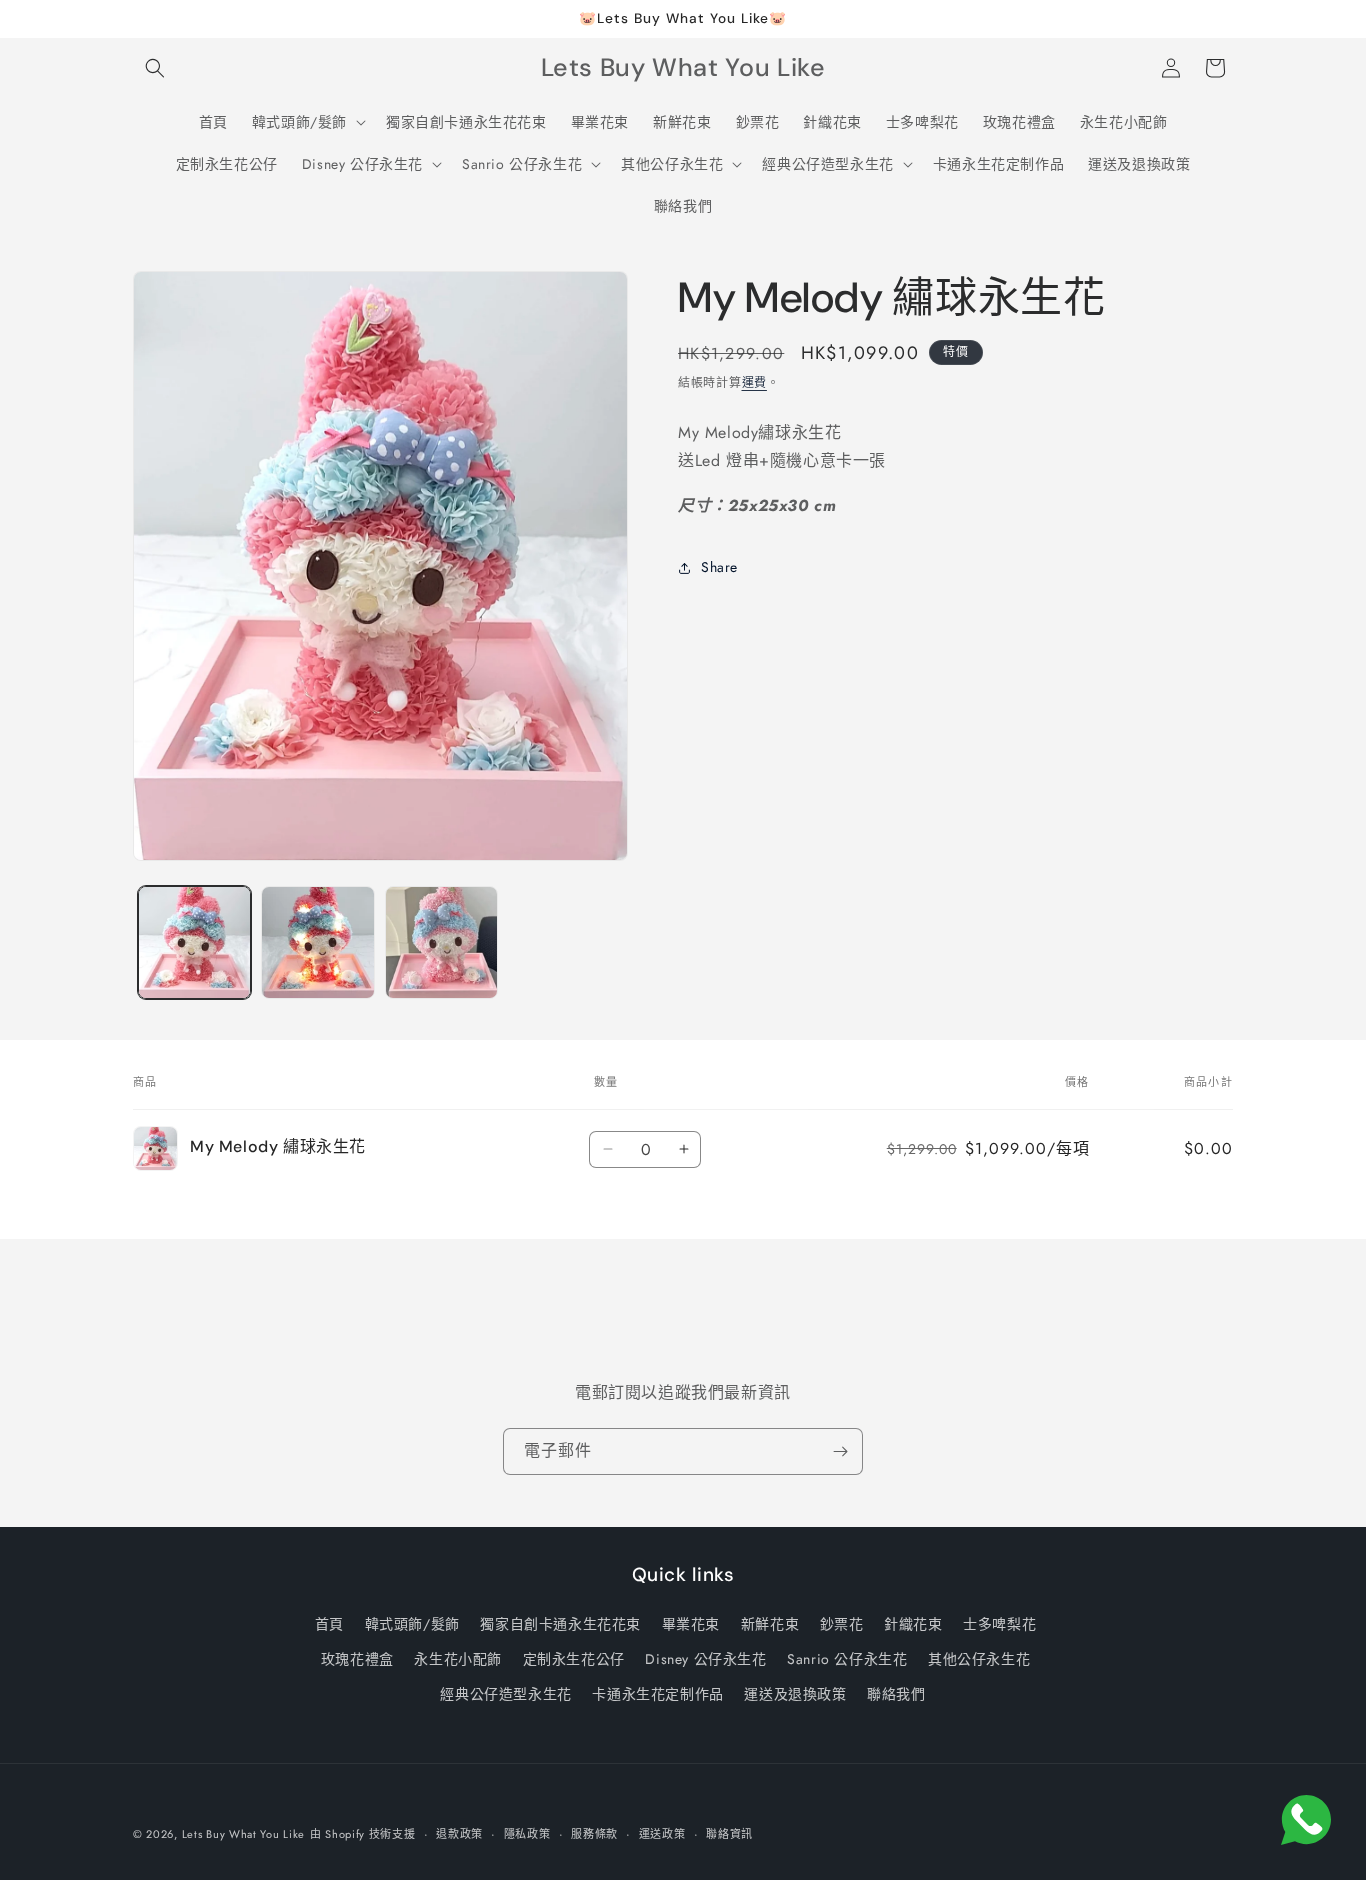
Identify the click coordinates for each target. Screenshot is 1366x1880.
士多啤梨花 (999, 1624)
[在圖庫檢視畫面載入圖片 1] (194, 942)
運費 (754, 383)
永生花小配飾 (458, 1659)
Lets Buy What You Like (243, 1834)
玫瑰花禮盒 (357, 1659)
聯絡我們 (896, 1694)
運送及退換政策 (795, 1694)
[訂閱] (840, 1451)
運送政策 (662, 1833)
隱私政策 (527, 1833)
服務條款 (594, 1833)
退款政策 (459, 1833)
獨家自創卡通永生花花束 (560, 1624)
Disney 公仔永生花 (705, 1659)
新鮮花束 (770, 1624)
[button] (155, 68)
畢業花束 (691, 1624)
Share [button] (719, 567)
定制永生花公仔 (574, 1659)
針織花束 (913, 1624)
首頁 (329, 1624)
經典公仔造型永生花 (505, 1694)
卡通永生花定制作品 (657, 1694)
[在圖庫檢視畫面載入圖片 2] (317, 942)
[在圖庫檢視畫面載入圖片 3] (441, 942)
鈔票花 (842, 1624)
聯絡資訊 (729, 1833)
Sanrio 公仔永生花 (847, 1659)
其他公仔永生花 (979, 1659)
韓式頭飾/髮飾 (412, 1624)
